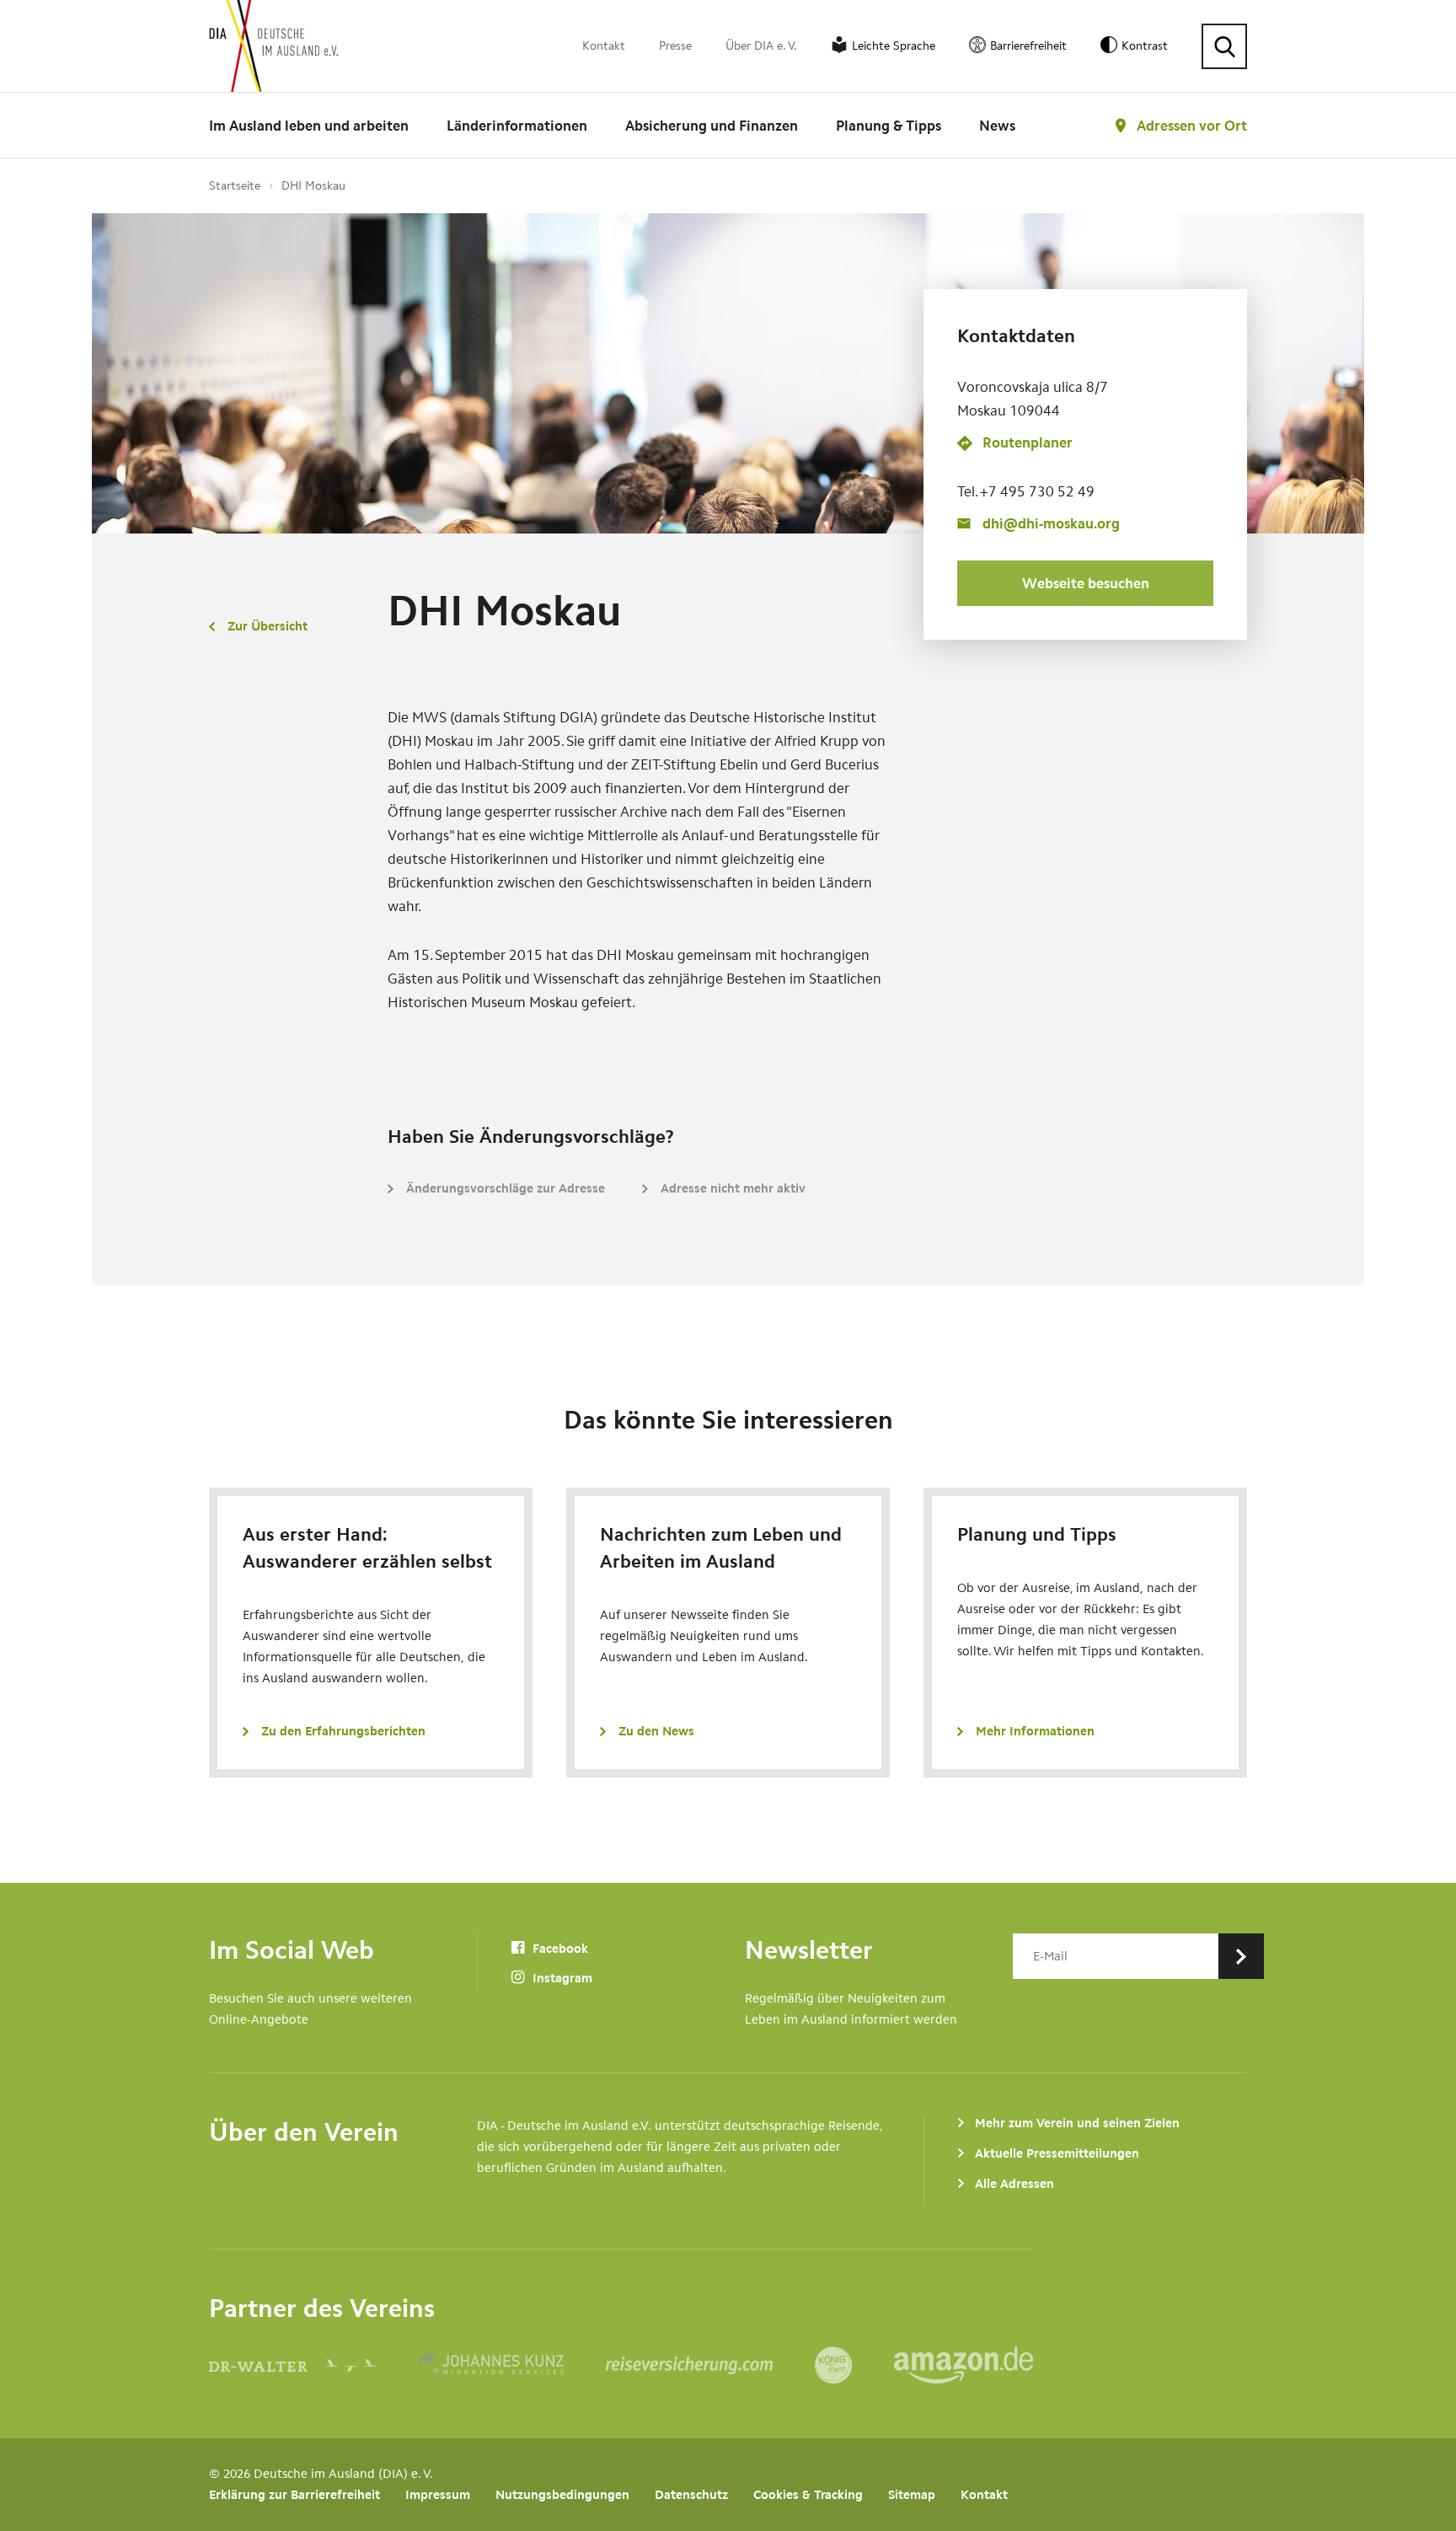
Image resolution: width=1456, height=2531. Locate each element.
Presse (675, 46)
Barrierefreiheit (1028, 46)
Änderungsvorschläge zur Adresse (506, 1188)
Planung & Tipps (889, 126)
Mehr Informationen (1035, 1731)
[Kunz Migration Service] (512, 2365)
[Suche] (1224, 46)
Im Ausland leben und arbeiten (309, 126)
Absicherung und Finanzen (712, 126)
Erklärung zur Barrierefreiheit (294, 2495)
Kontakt (604, 46)
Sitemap (912, 2495)
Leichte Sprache (894, 46)
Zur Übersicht (268, 626)
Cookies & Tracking (808, 2495)
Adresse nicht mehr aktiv (733, 1188)
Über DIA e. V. (761, 46)
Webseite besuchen (1086, 583)
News (997, 126)
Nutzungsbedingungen (562, 2495)
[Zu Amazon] (964, 2365)
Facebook (559, 1949)
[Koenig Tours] (854, 2365)
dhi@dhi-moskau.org (1051, 523)
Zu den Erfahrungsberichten (343, 1731)
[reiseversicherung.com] (710, 2365)
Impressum (438, 2495)
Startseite (235, 186)
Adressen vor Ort (1192, 126)
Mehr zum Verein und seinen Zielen (1077, 2123)
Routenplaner (1028, 443)
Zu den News (656, 1731)
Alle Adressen (1014, 2184)
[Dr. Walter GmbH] (313, 2365)
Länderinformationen (517, 126)
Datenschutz (691, 2495)
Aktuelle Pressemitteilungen (1057, 2153)
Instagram (561, 1978)
